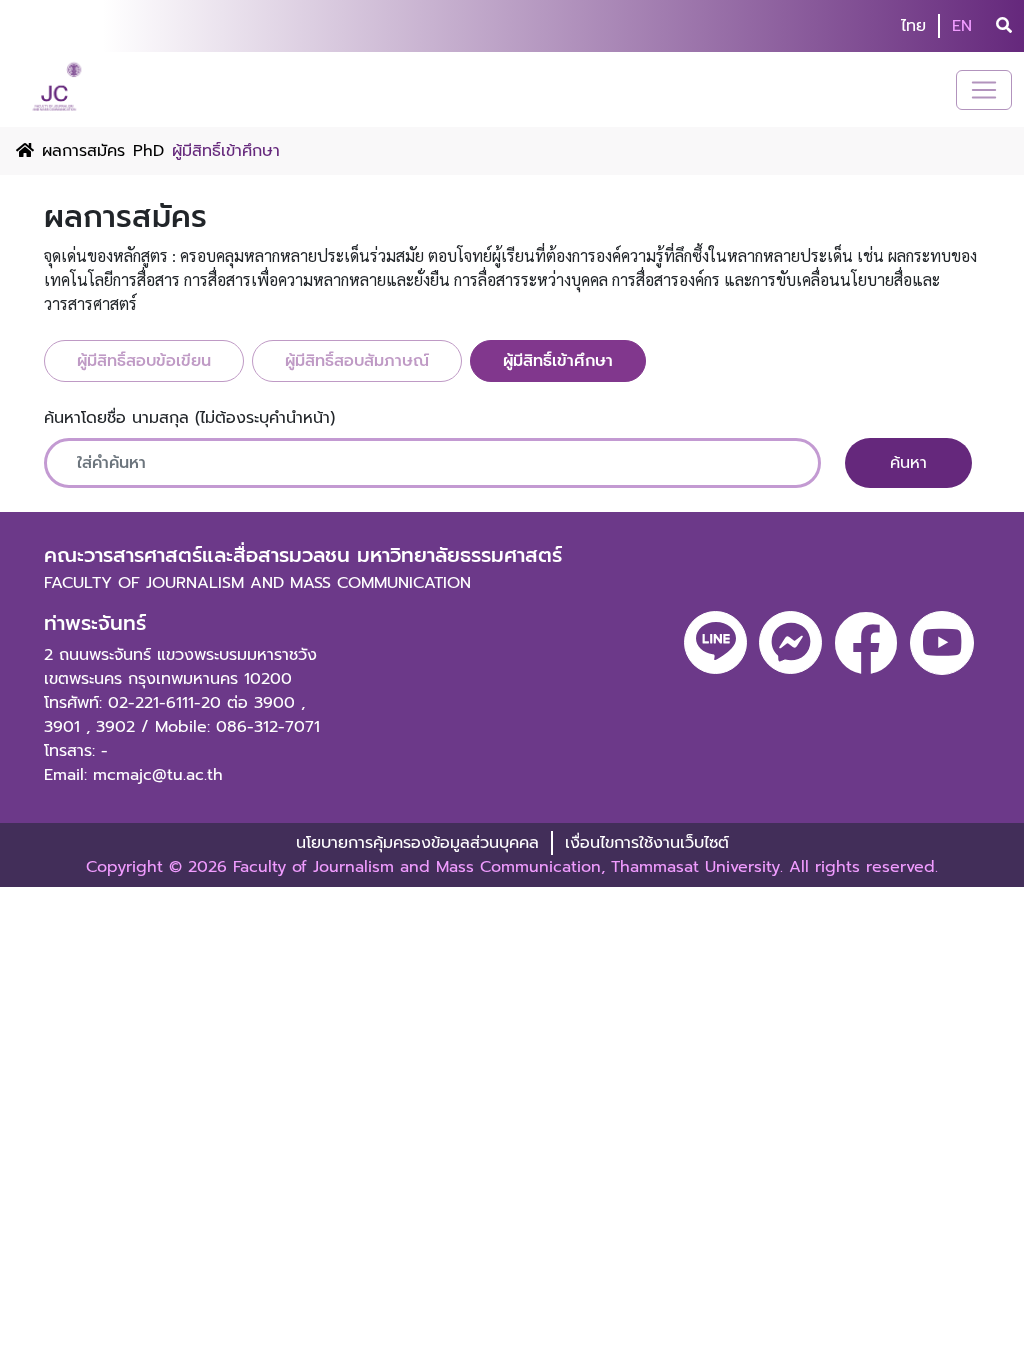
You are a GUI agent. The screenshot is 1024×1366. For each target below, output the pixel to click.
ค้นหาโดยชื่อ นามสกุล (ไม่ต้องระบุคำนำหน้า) (189, 418)
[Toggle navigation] (984, 90)
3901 (62, 727)
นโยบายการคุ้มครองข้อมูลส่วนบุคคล (417, 843)
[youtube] (942, 643)
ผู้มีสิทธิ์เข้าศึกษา (558, 361)
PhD (148, 151)
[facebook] (866, 643)
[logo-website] (59, 89)
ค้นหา (908, 463)
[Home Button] (25, 151)
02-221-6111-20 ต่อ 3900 (201, 703)
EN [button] (962, 26)
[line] (715, 642)
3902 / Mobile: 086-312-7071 (208, 727)
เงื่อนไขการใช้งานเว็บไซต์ (647, 843)
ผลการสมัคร (83, 151)
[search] (1004, 26)
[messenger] (790, 642)
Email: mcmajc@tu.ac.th (133, 775)
